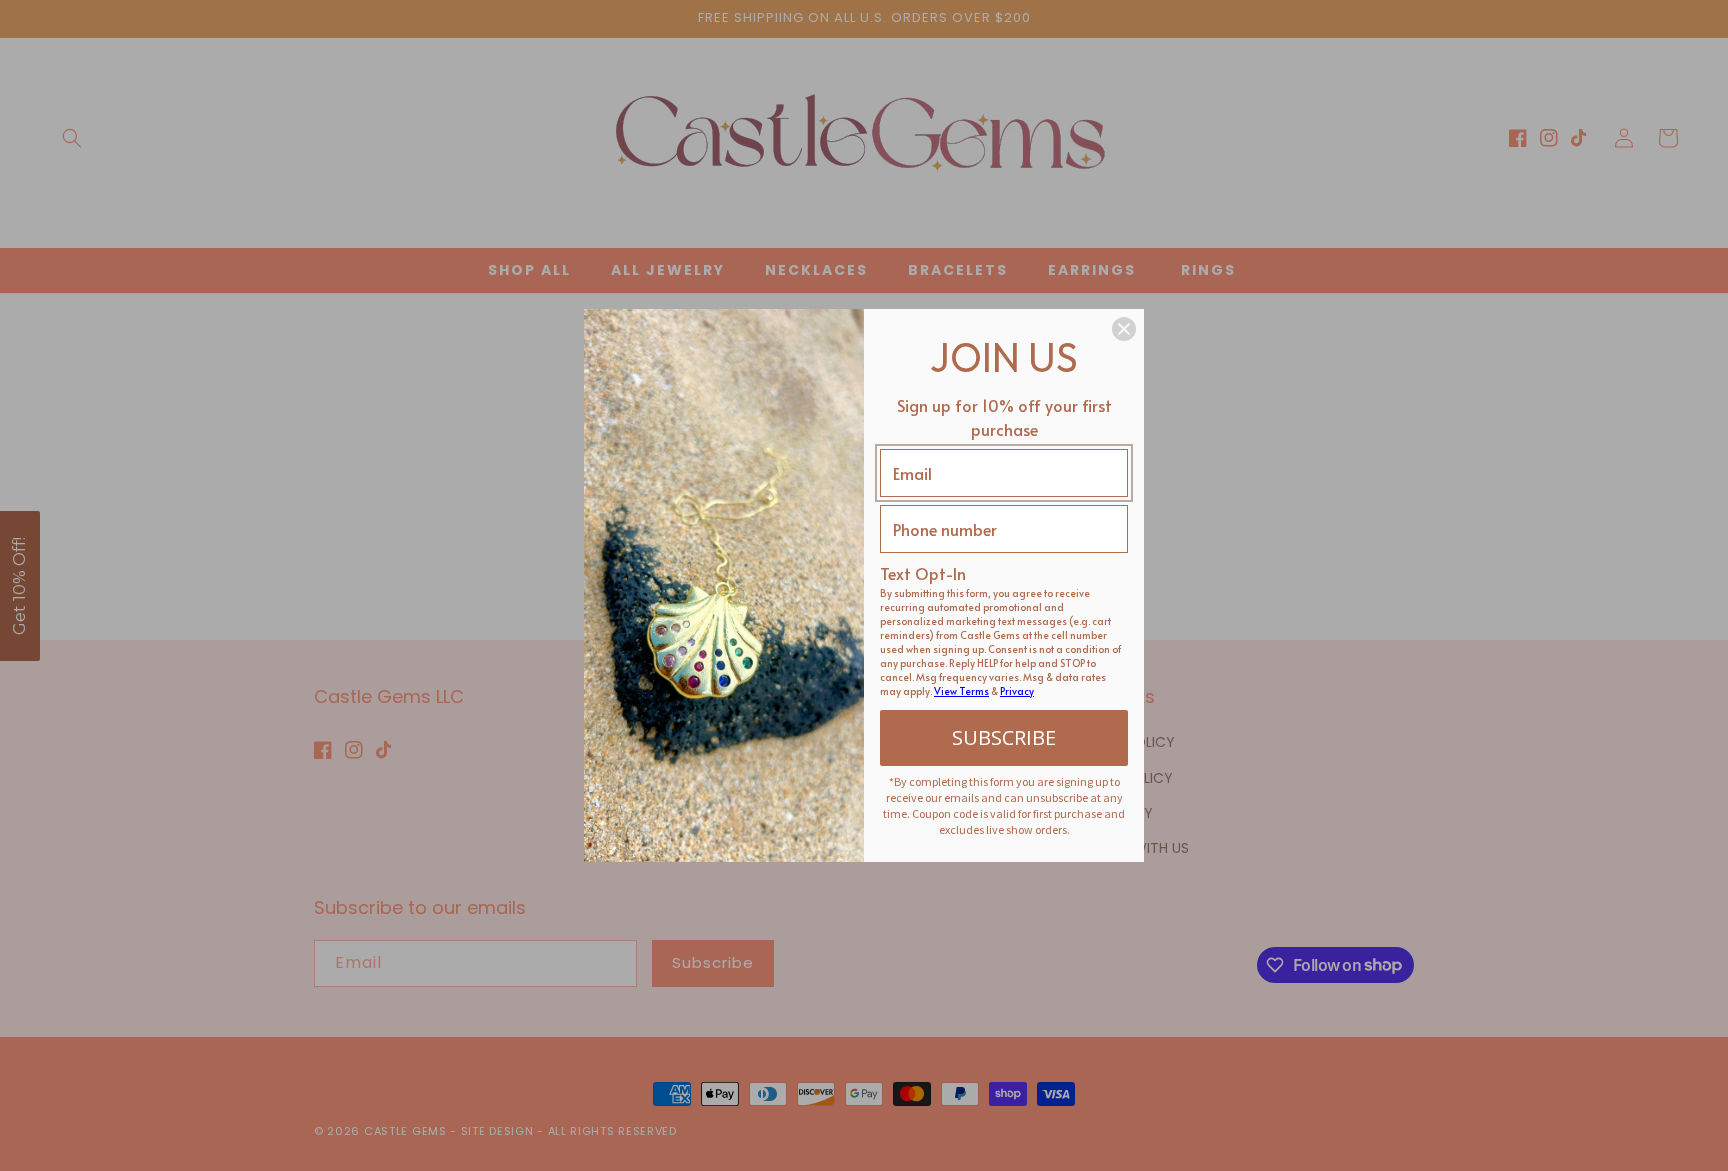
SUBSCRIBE (1004, 737)
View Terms (961, 691)
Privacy (1017, 691)
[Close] (1124, 329)
